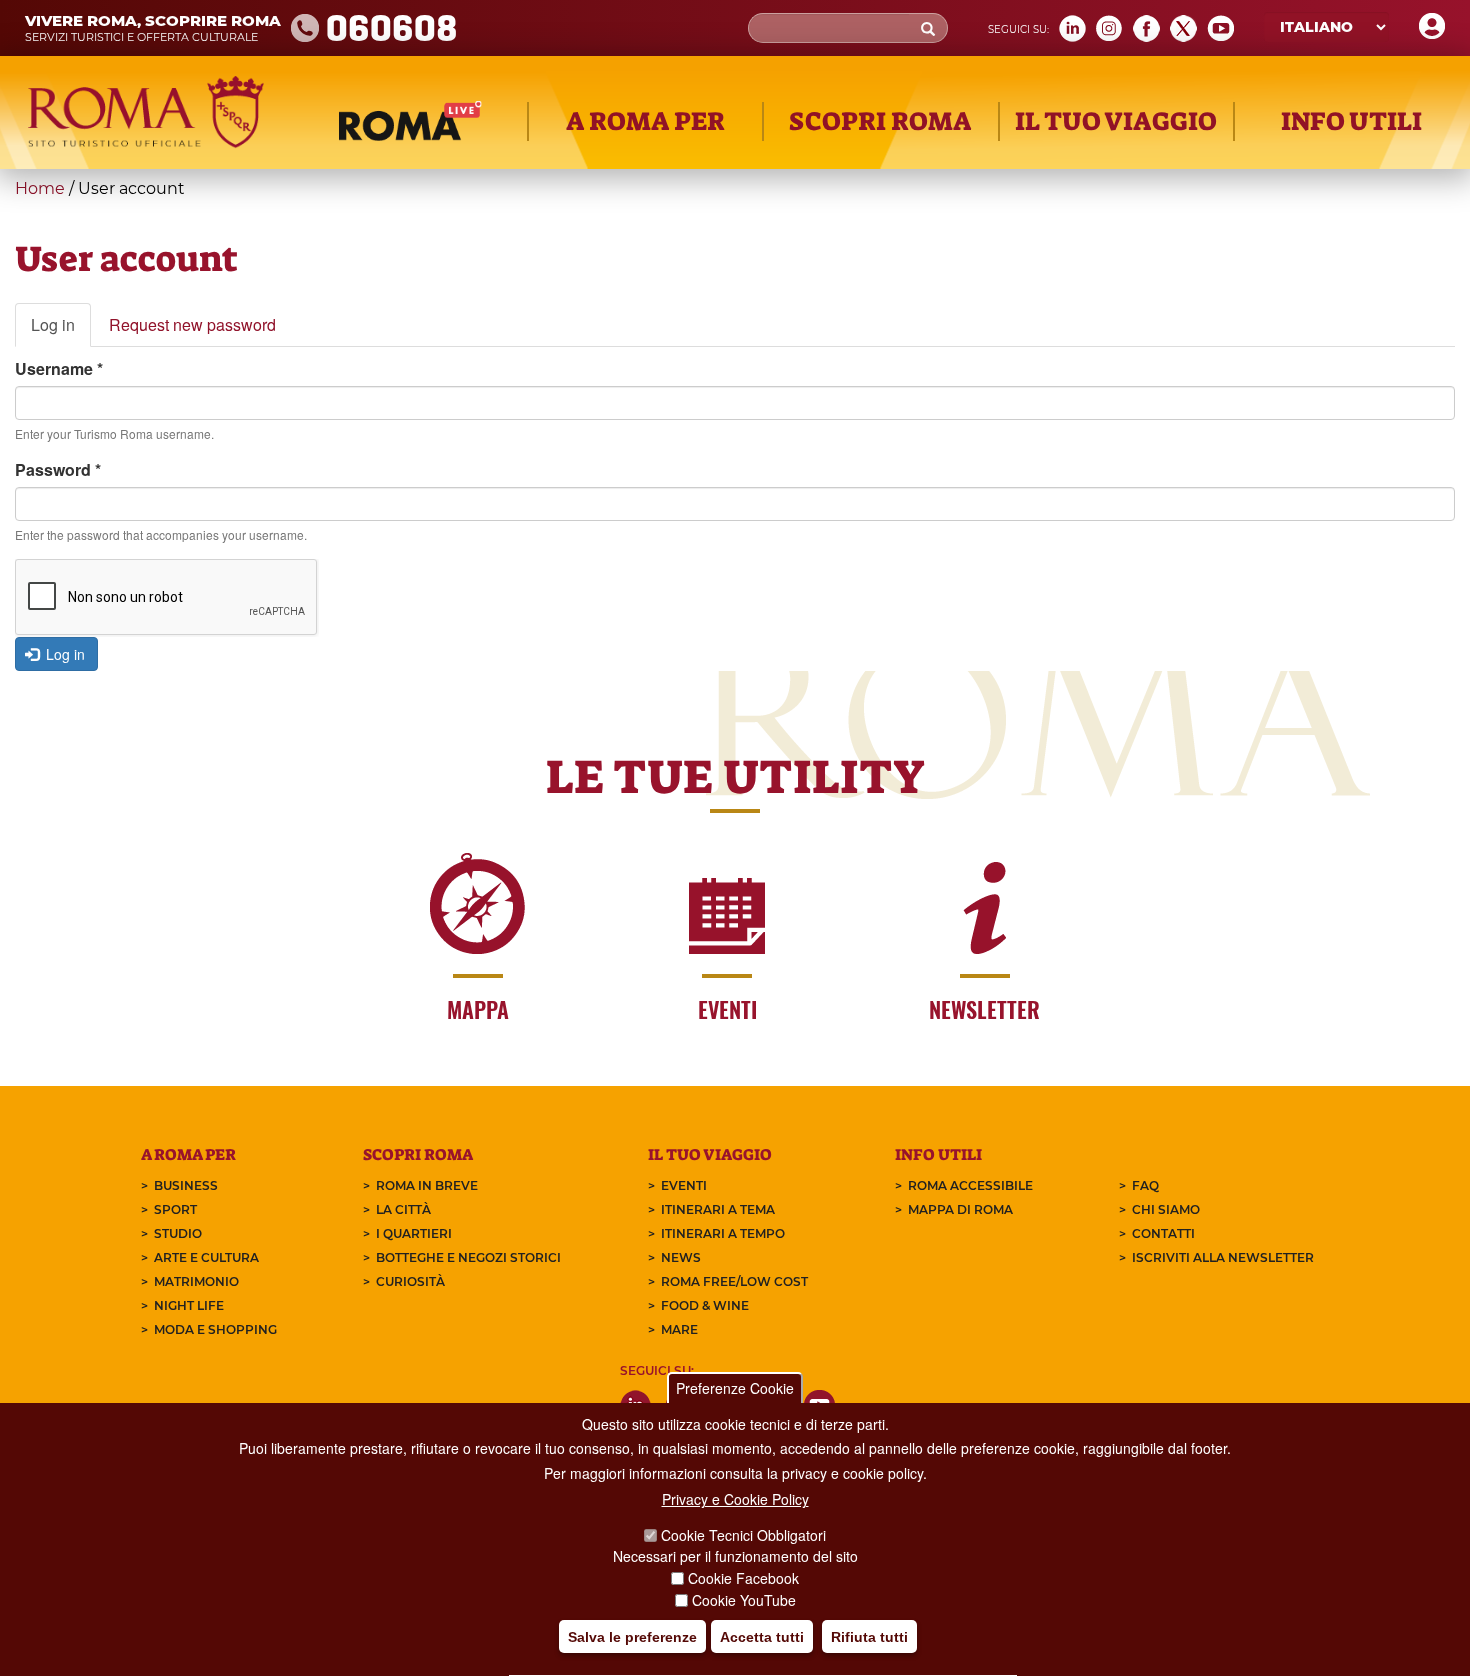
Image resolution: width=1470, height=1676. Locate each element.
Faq (1145, 1185)
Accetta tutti (762, 1637)
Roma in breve (427, 1185)
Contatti (1163, 1233)
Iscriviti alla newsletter (1223, 1257)
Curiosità (410, 1281)
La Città (403, 1209)
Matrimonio (196, 1281)
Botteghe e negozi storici (468, 1257)
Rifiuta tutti (869, 1637)
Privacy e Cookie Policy (735, 1499)
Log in (61, 330)
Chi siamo (1166, 1209)
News (681, 1257)
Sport (175, 1209)
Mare (679, 1329)
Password (58, 469)
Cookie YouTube (744, 1600)
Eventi (684, 1185)
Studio (178, 1233)
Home (40, 188)
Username (59, 368)
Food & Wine (705, 1305)
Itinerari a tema (718, 1209)
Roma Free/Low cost (734, 1281)
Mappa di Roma (960, 1209)
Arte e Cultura (206, 1257)
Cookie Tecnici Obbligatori (743, 1535)
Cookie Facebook (743, 1578)
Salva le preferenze (632, 1637)
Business (186, 1185)
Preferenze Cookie (735, 1388)
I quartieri (414, 1233)
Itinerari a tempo (723, 1233)
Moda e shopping (215, 1329)
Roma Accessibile (970, 1185)
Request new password (192, 324)
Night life (189, 1305)
